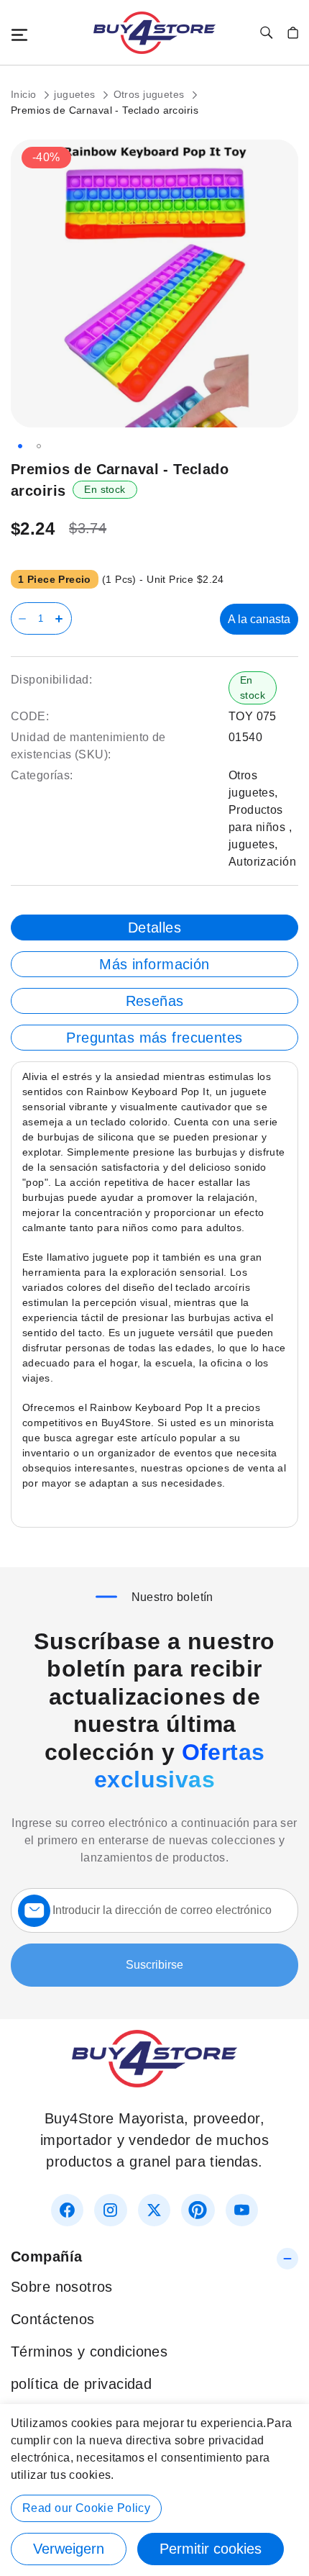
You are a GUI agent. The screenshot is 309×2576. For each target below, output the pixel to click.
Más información (154, 964)
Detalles (154, 928)
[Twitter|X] (154, 2210)
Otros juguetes (151, 94)
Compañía (46, 2257)
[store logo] (154, 33)
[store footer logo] (154, 2082)
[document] (154, 2490)
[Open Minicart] (293, 33)
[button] (20, 446)
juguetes (76, 94)
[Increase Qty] (61, 618)
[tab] (154, 928)
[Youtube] (242, 2210)
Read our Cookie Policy (86, 2508)
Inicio (25, 94)
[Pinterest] (198, 2210)
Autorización (262, 862)
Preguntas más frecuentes (154, 1038)
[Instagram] (110, 2210)
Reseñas (155, 1001)
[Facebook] (67, 2210)
